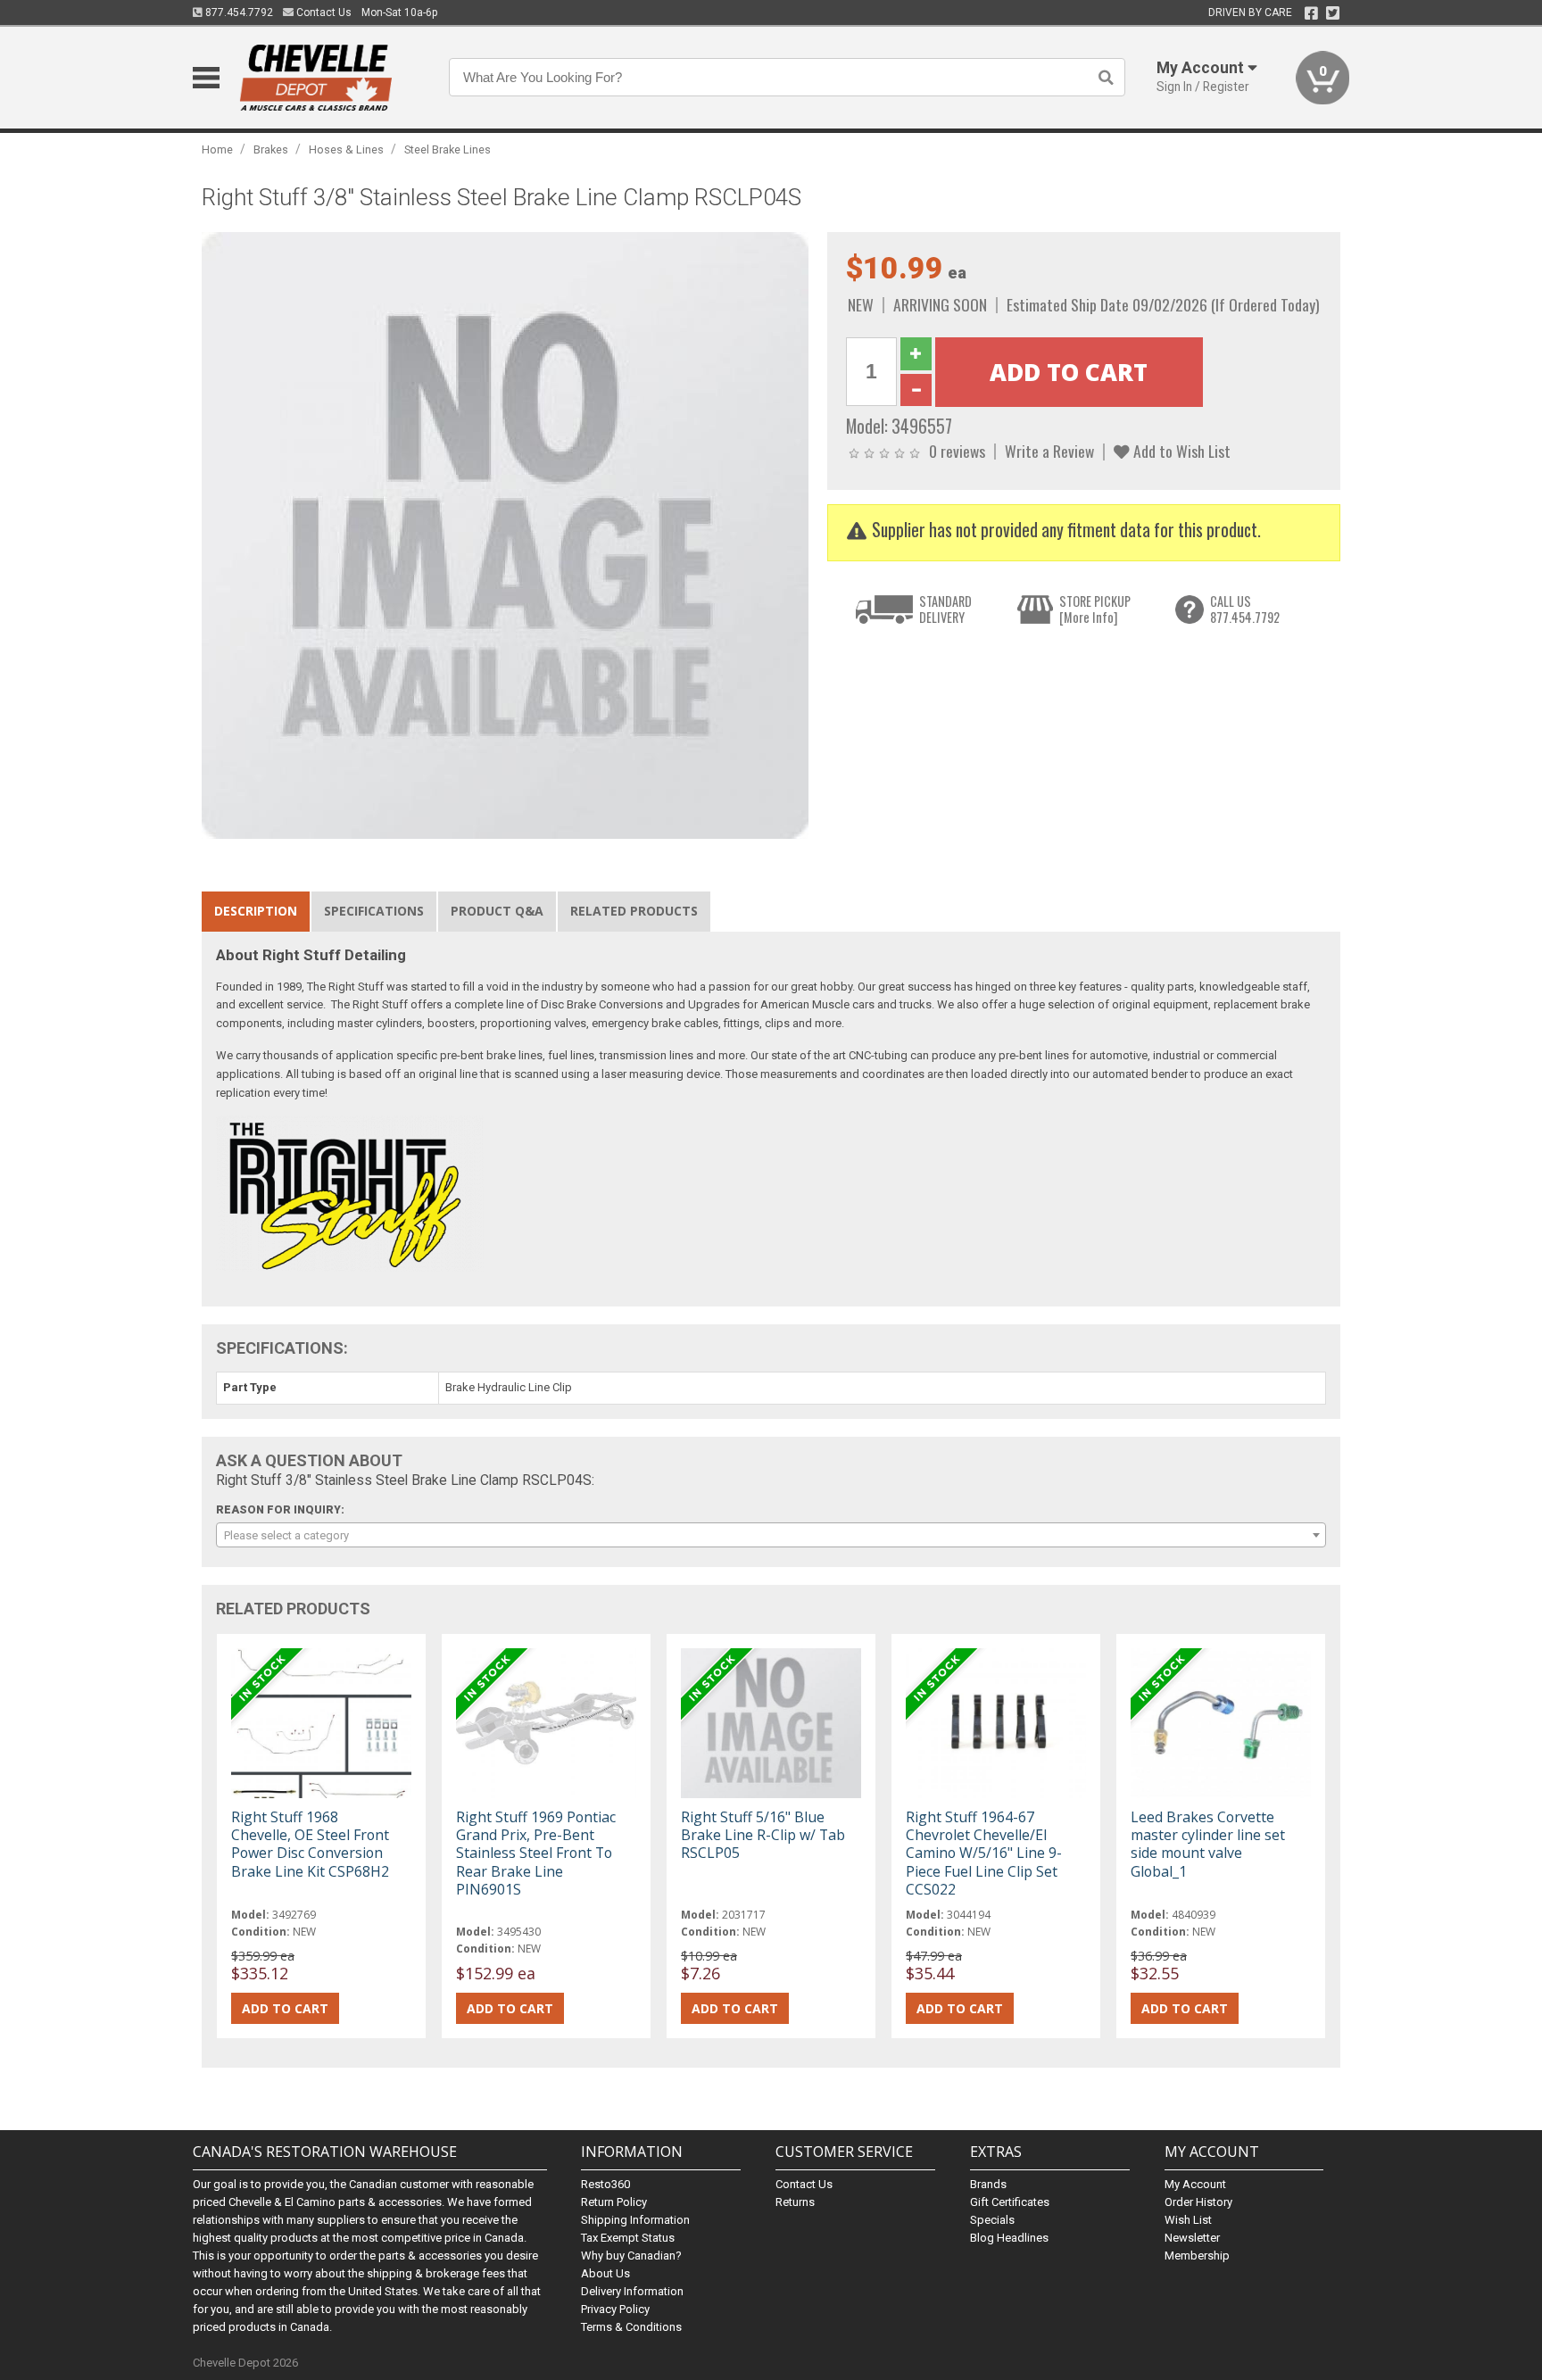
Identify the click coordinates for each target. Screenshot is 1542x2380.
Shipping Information (635, 2220)
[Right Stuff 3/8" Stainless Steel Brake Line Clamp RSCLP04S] (505, 535)
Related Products (634, 911)
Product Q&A (497, 911)
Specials (992, 2220)
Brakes (271, 149)
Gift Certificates (1010, 2202)
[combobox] (771, 1535)
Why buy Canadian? (631, 2256)
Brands (988, 2184)
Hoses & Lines (346, 149)
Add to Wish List (1180, 451)
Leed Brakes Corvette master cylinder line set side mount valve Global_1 (1208, 1844)
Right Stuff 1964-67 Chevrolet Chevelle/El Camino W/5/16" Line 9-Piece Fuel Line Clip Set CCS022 (984, 1853)
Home (217, 149)
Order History (1198, 2202)
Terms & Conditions (631, 2327)
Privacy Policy (615, 2309)
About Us (605, 2273)
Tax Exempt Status (628, 2238)
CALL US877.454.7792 (1245, 609)
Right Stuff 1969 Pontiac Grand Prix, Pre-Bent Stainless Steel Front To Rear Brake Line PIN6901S (536, 1853)
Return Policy (614, 2202)
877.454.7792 (238, 12)
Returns (795, 2202)
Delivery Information (632, 2291)
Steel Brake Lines (448, 149)
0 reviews (957, 451)
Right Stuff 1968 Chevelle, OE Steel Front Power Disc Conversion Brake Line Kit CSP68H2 (310, 1844)
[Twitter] (1333, 13)
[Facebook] (1311, 13)
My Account (1195, 2184)
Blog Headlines (1009, 2238)
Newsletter (1192, 2238)
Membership (1197, 2256)
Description (256, 911)
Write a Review (1049, 451)
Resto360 (605, 2184)
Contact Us (323, 12)
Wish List (1188, 2220)
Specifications (374, 911)
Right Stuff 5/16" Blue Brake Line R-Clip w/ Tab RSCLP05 (763, 1835)
